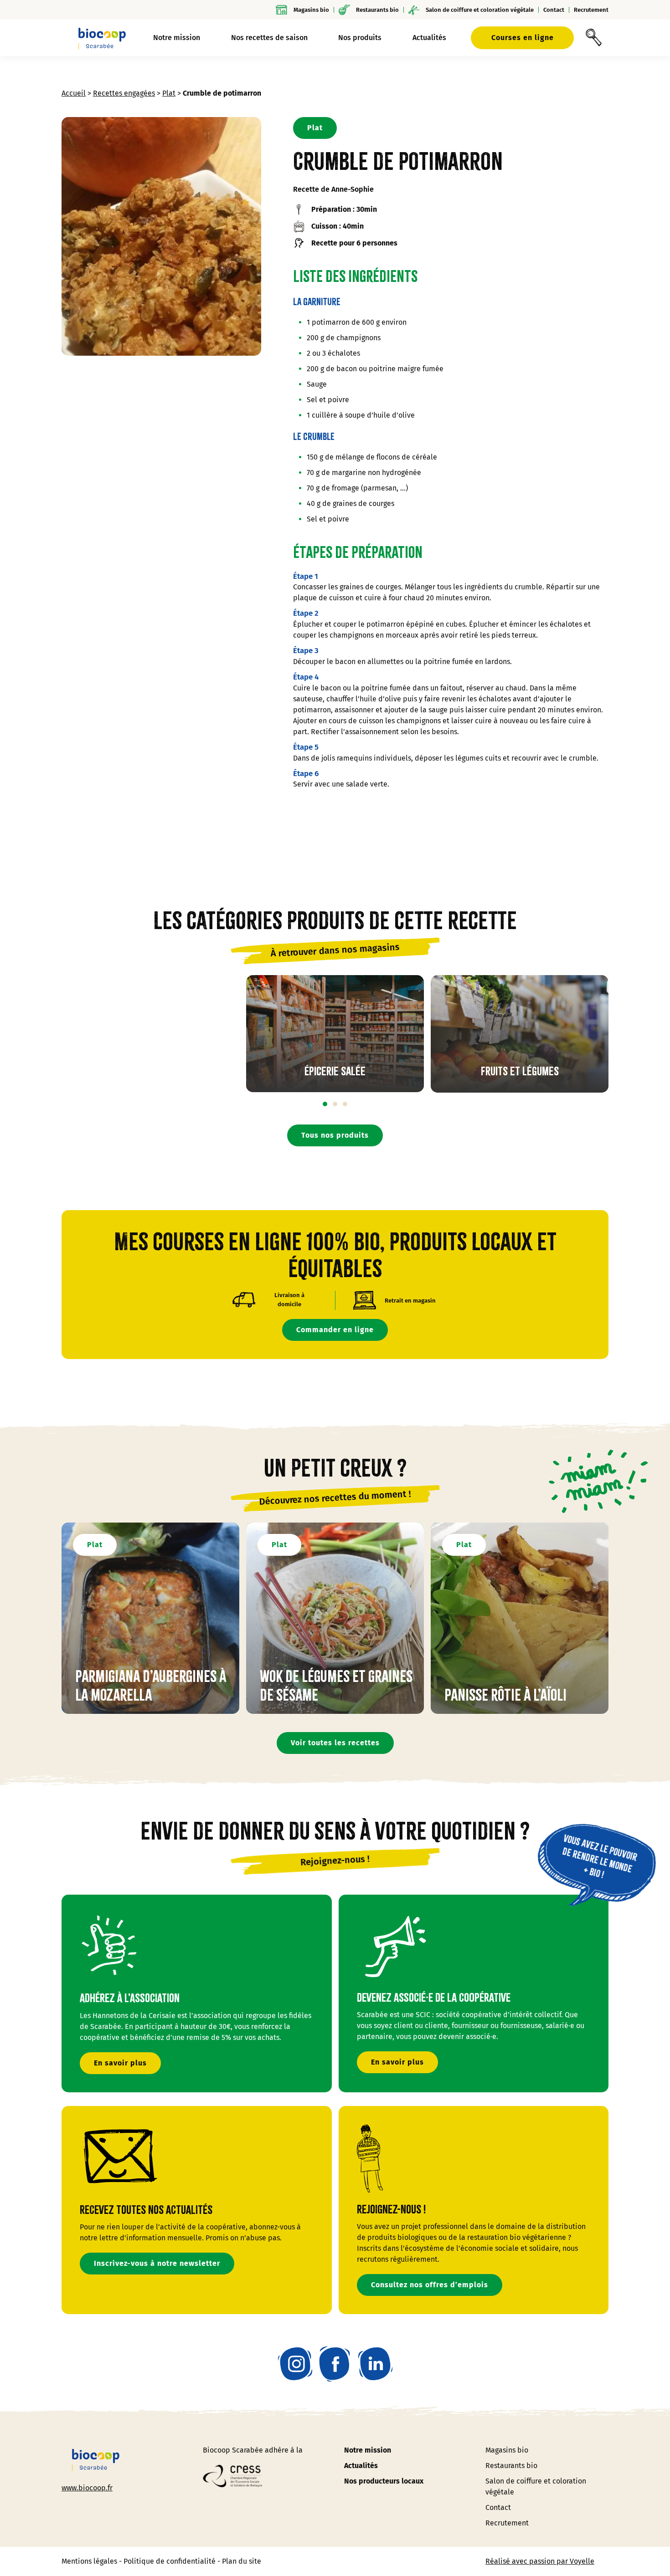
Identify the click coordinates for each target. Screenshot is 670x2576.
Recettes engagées (124, 93)
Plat (169, 93)
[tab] (325, 1104)
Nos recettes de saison (269, 38)
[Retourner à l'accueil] (102, 38)
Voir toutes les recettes (335, 1743)
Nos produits (360, 38)
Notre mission (368, 2450)
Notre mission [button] (177, 38)
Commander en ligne (335, 1330)
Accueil (74, 93)
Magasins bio (311, 10)
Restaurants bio (377, 10)
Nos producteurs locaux (384, 2481)
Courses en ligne (523, 38)
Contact (554, 10)
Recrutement (591, 10)
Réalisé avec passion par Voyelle (540, 2561)
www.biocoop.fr (87, 2488)
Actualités (429, 38)
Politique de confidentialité (170, 2561)
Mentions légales (89, 2561)
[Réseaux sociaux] (295, 2364)
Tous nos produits (335, 1135)
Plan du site (242, 2561)
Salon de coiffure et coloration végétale (480, 10)
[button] (593, 38)
